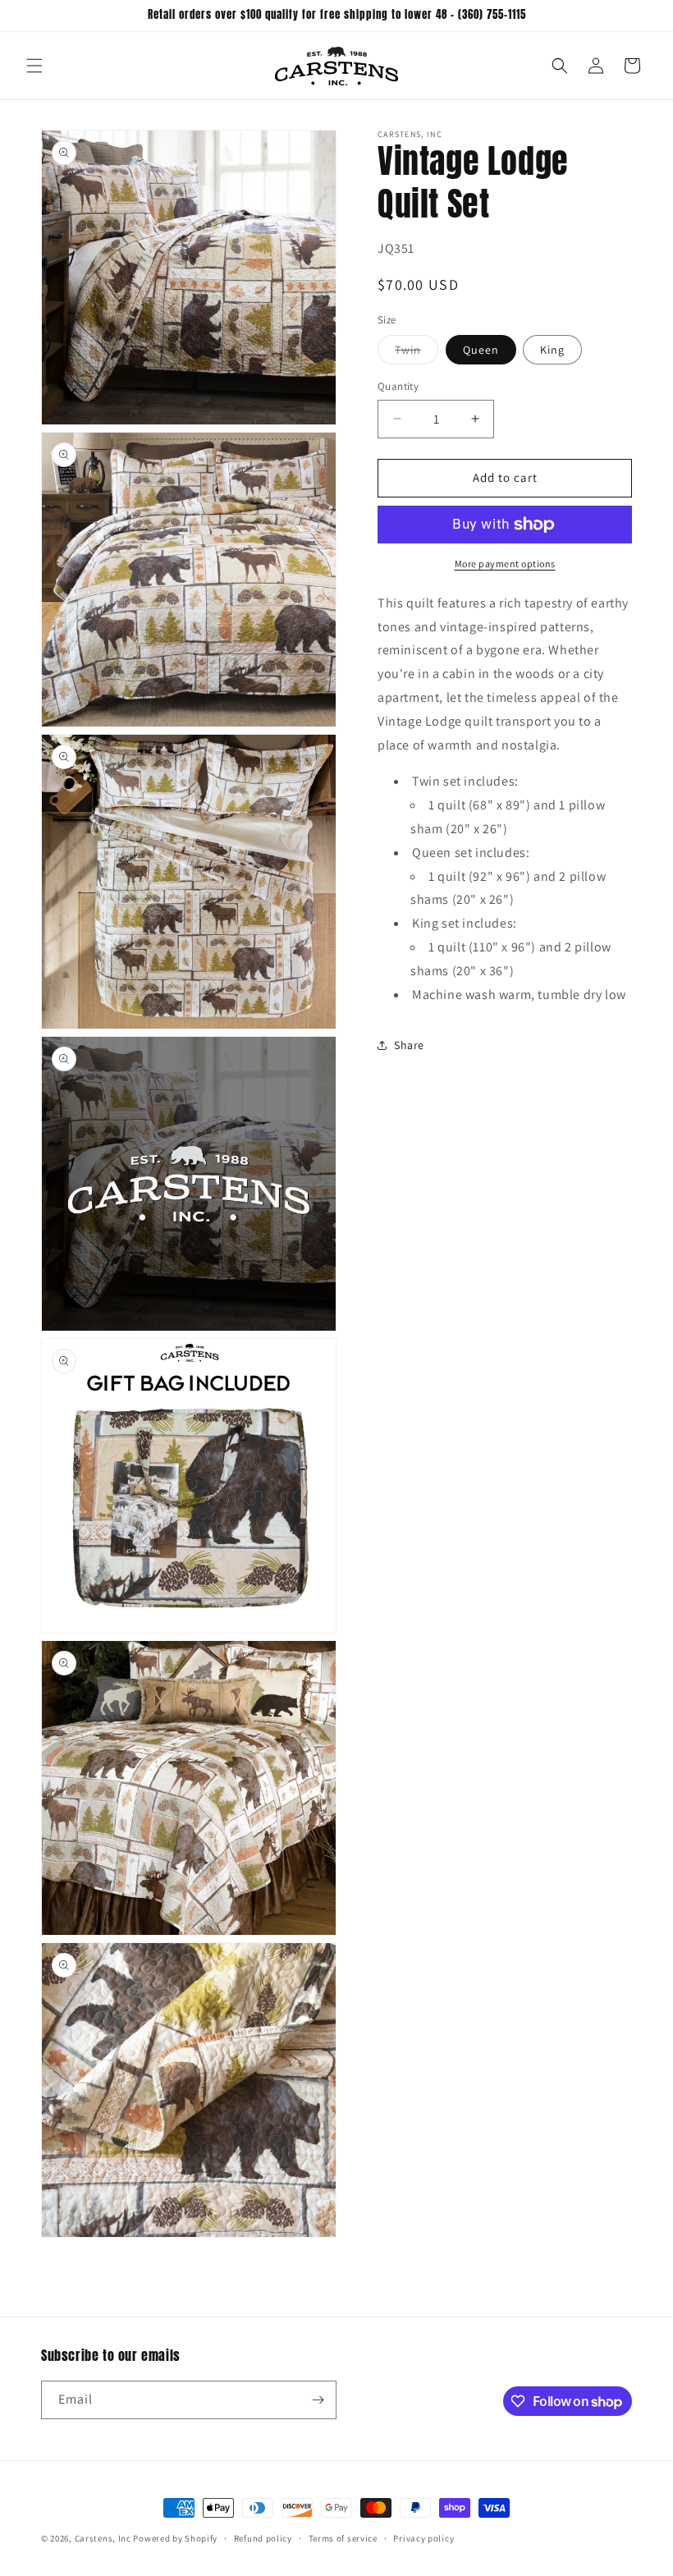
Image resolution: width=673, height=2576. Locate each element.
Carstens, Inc (103, 2538)
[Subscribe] (318, 2400)
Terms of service (343, 2538)
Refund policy (263, 2538)
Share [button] (409, 1045)
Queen (481, 350)
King (552, 350)
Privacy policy (423, 2538)
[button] (34, 66)
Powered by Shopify (175, 2538)
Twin (417, 353)
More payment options (505, 564)
